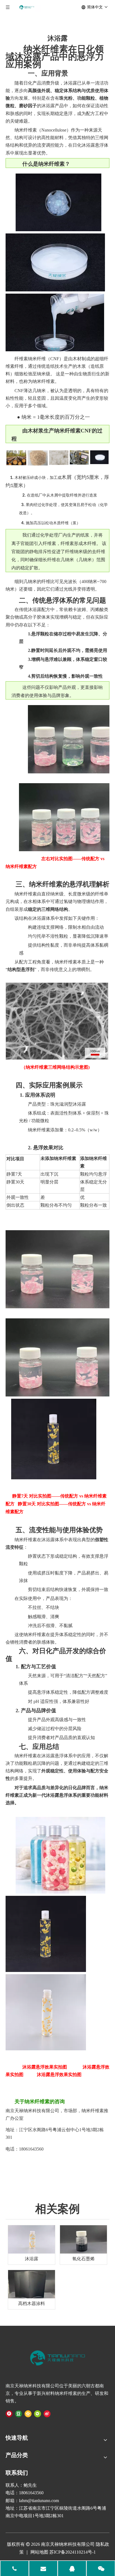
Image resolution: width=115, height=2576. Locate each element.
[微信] (38, 2413)
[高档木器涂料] (32, 2284)
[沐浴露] (32, 2239)
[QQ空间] (28, 2413)
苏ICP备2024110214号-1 (73, 2552)
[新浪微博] (47, 2413)
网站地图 (39, 2552)
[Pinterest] (9, 2413)
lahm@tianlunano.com (39, 2501)
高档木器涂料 (32, 2304)
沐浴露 (32, 2259)
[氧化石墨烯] (83, 2239)
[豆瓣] (19, 2413)
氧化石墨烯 (83, 2259)
